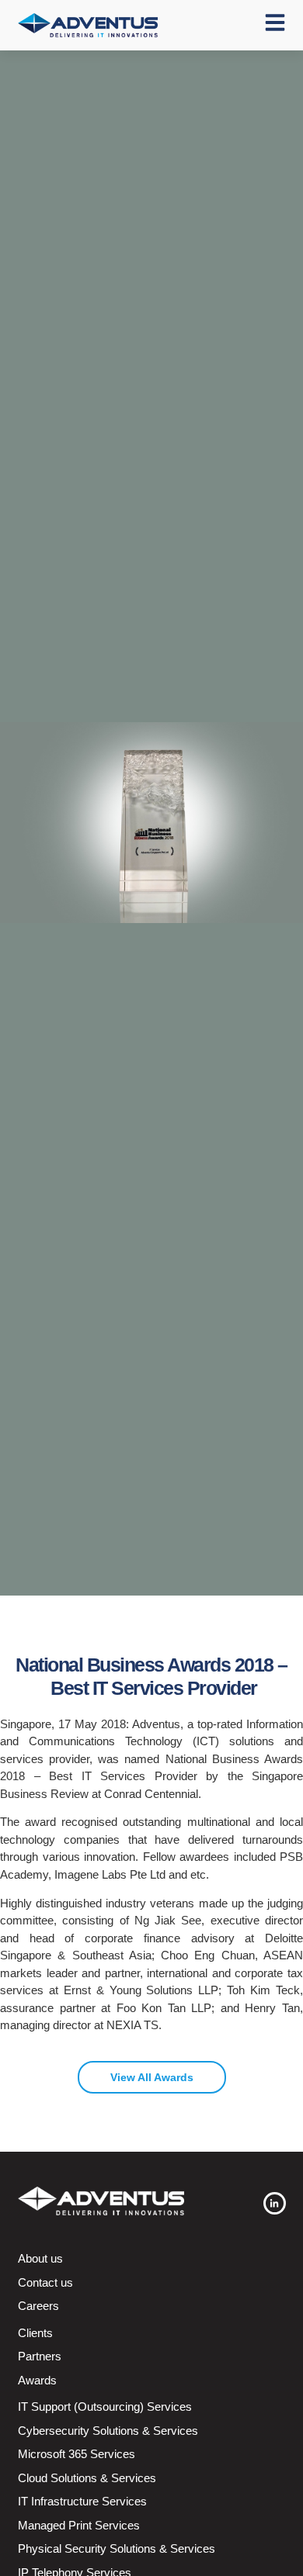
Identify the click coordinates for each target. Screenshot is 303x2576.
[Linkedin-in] (275, 2203)
